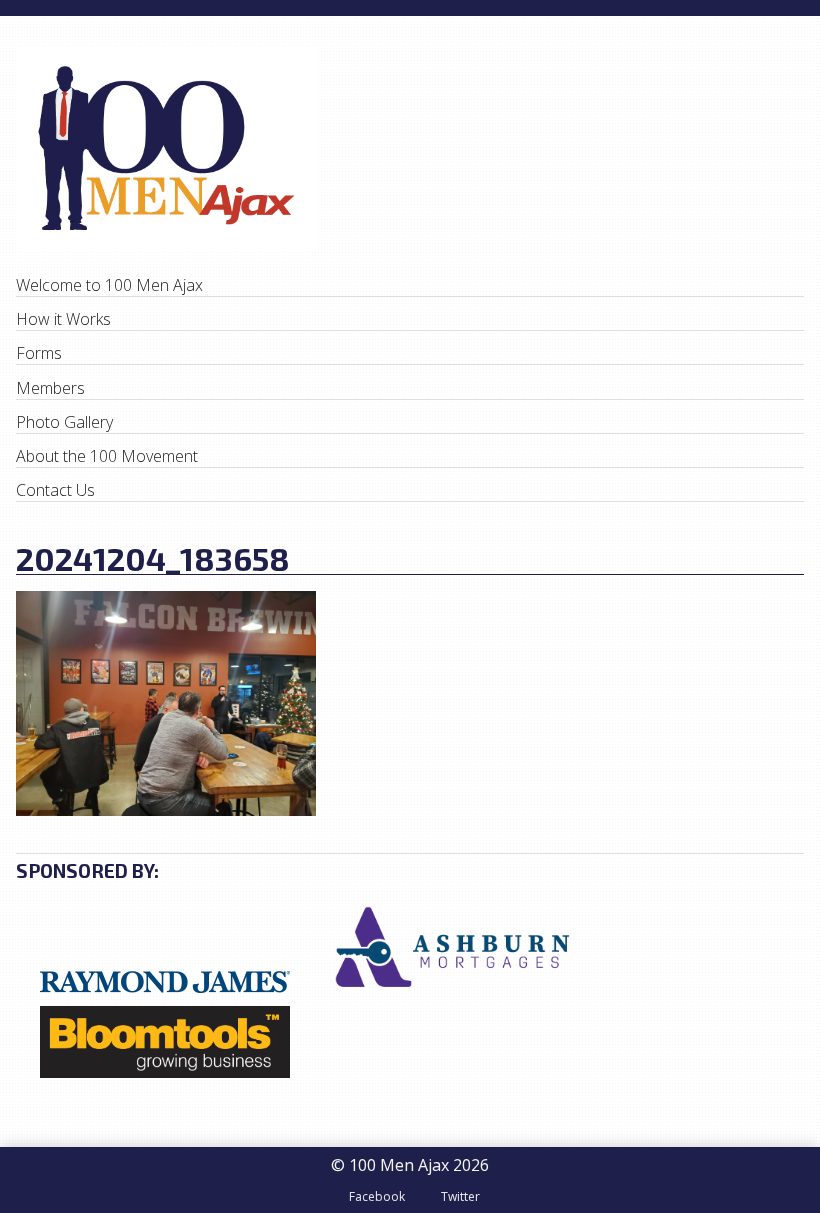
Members (50, 388)
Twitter (460, 1196)
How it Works (63, 319)
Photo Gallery (64, 422)
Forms (39, 353)
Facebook (377, 1196)
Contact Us (55, 490)
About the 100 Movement (107, 456)
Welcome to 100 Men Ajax (109, 285)
